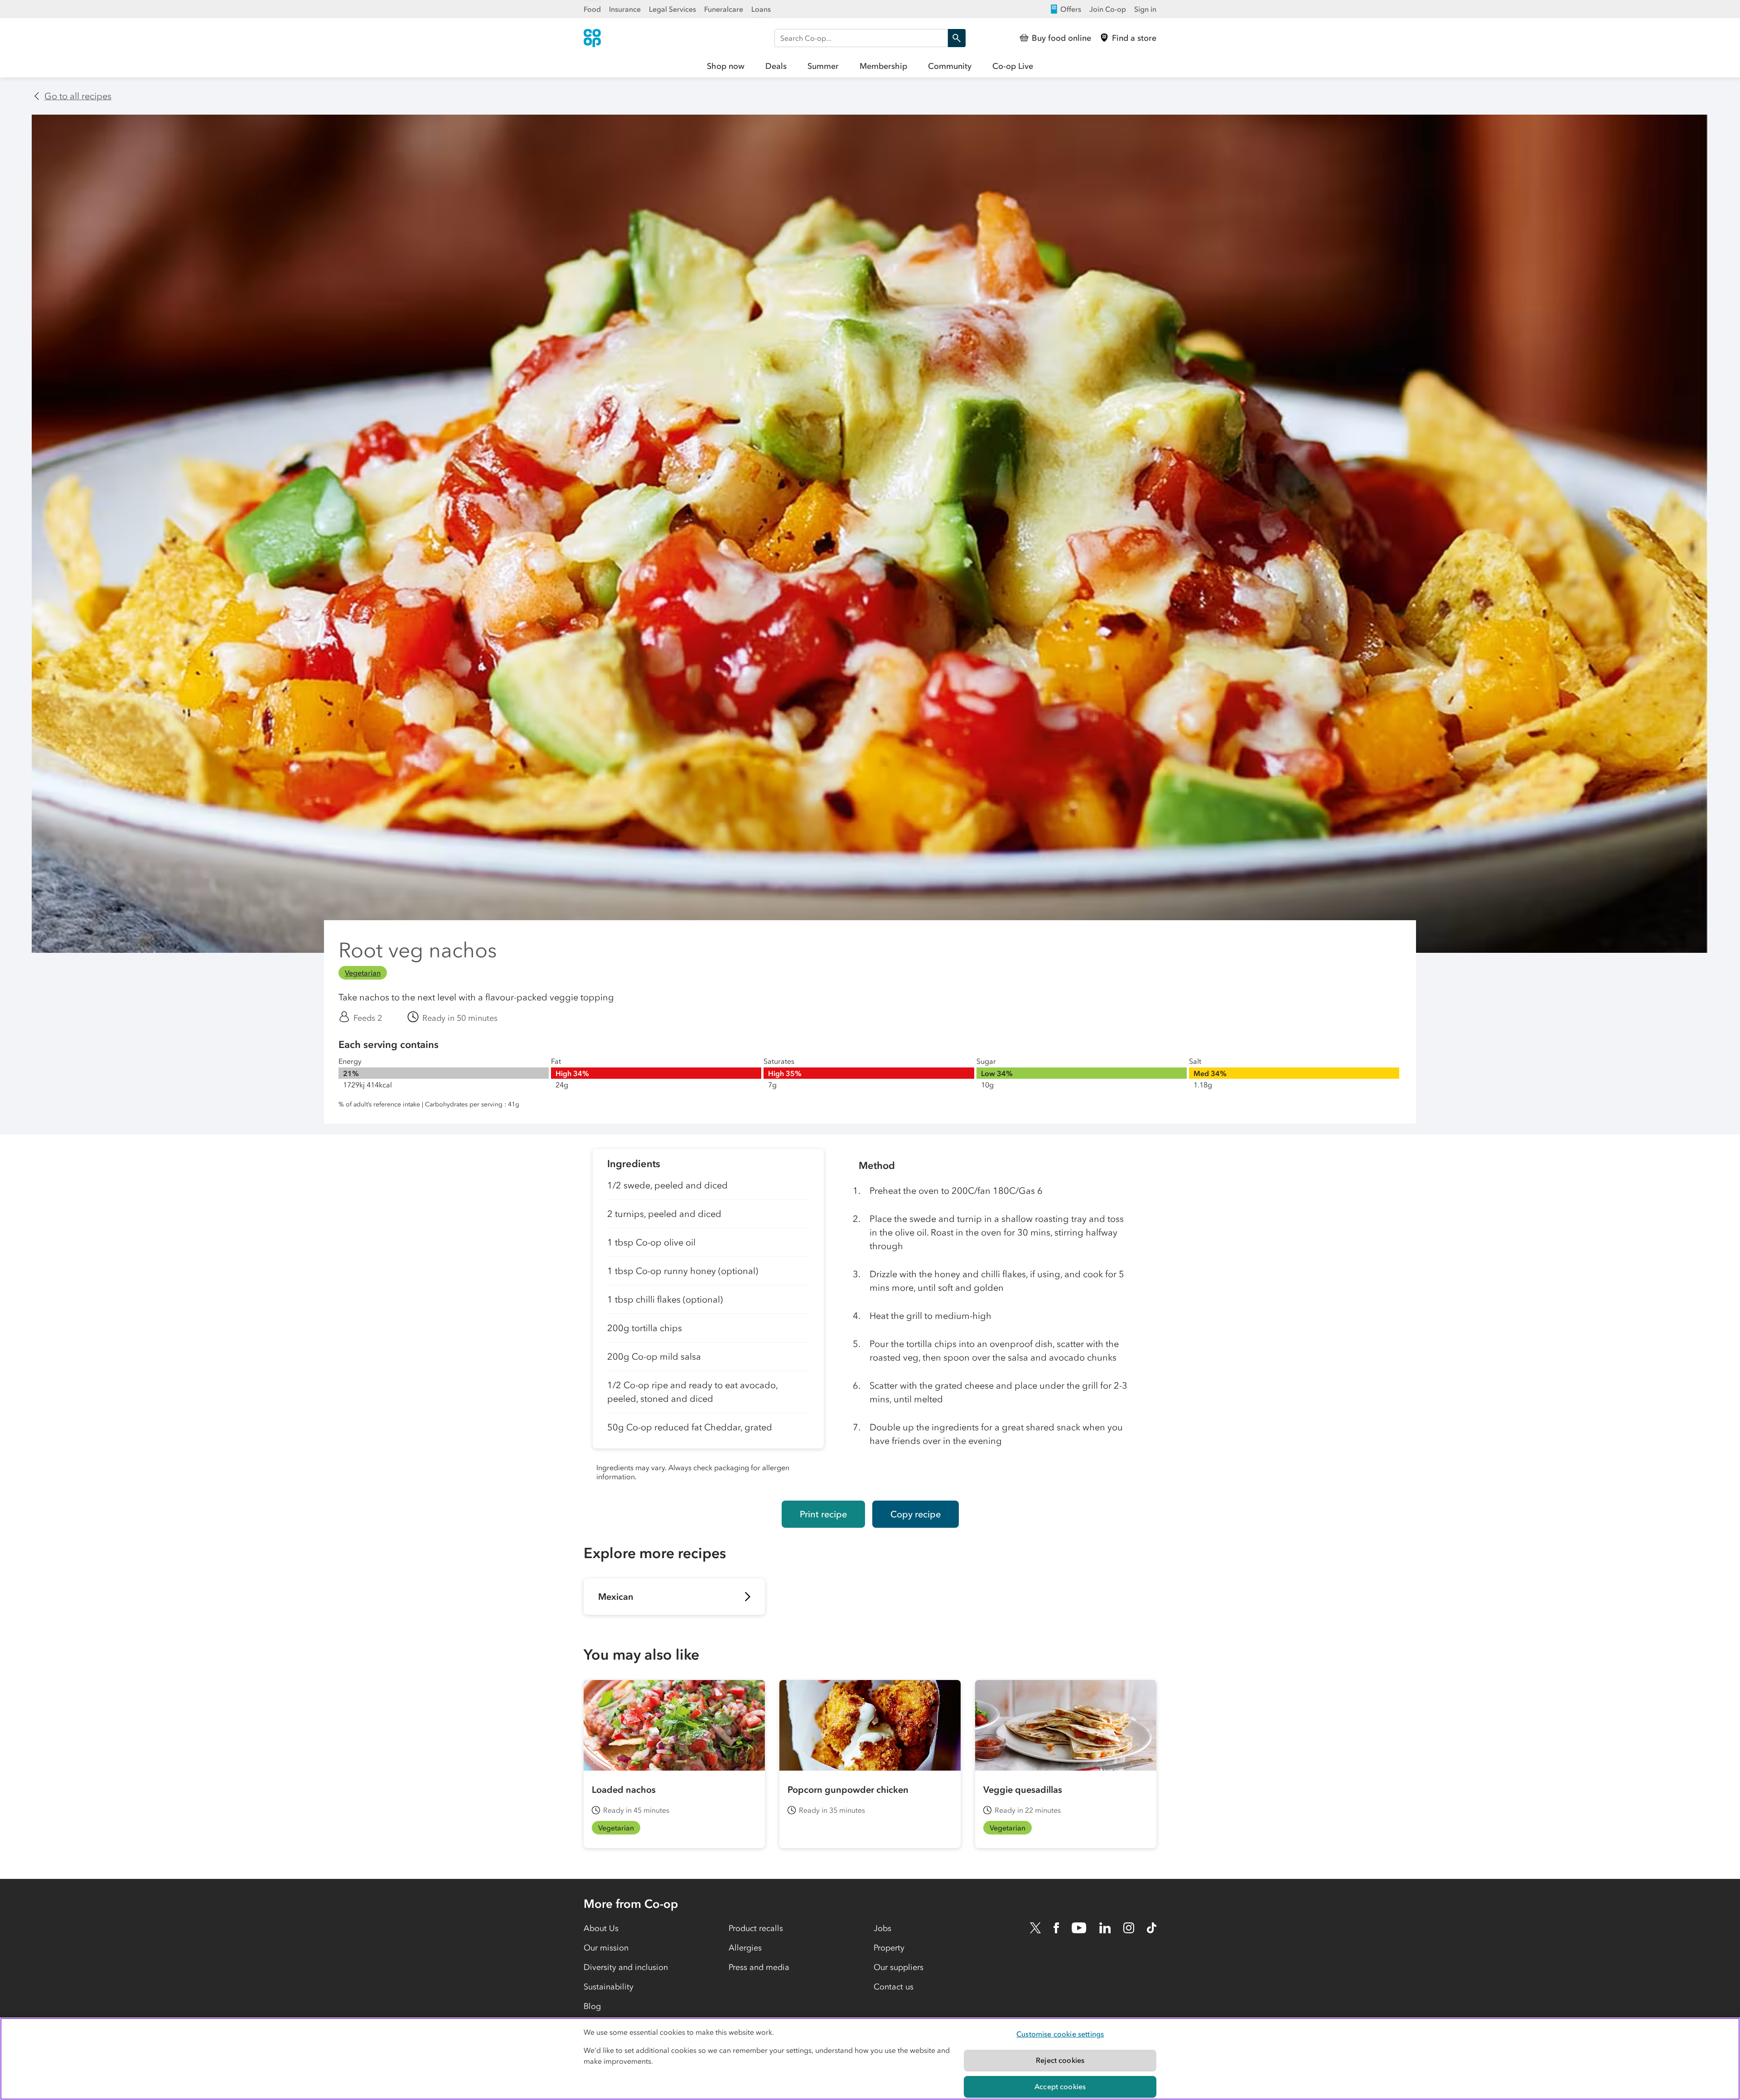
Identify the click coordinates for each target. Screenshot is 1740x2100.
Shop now (726, 66)
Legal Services (672, 9)
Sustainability (609, 1987)
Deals (776, 66)
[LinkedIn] (1105, 1928)
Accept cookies (1060, 2086)
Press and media (759, 1967)
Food (592, 9)
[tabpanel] (708, 1318)
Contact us (894, 1987)
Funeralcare (724, 9)
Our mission (606, 1948)
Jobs (882, 1928)
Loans (761, 9)
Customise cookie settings (1060, 2034)
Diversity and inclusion (626, 1967)
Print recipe (823, 1514)
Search (957, 38)
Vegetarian (363, 973)
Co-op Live (1013, 66)
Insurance (625, 9)
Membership (883, 66)
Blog (592, 2006)
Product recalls (756, 1928)
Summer (823, 66)
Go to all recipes (78, 96)
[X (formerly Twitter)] (1035, 1928)
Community (950, 66)
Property (889, 1948)
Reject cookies (1060, 2060)
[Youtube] (1079, 1928)
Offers (1071, 9)
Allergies (745, 1948)
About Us (601, 1928)
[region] (870, 2059)
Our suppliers (899, 1967)
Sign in (1145, 9)
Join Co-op (1108, 9)
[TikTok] (1152, 1928)
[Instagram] (1129, 1928)
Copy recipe (916, 1514)
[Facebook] (1056, 1928)
